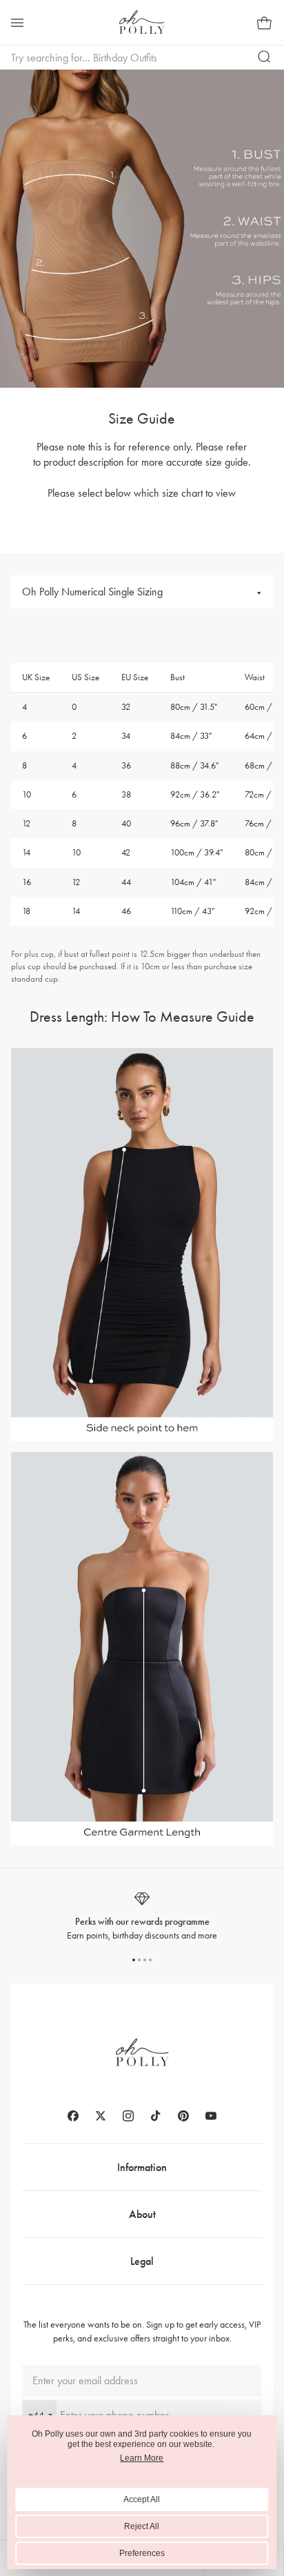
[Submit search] (265, 57)
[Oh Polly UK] (142, 22)
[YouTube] (211, 2116)
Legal (142, 2261)
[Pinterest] (183, 2116)
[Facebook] (73, 2116)
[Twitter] (101, 2116)
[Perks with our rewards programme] (142, 1916)
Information (142, 2167)
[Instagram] (128, 2116)
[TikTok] (156, 2116)
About (142, 2214)
